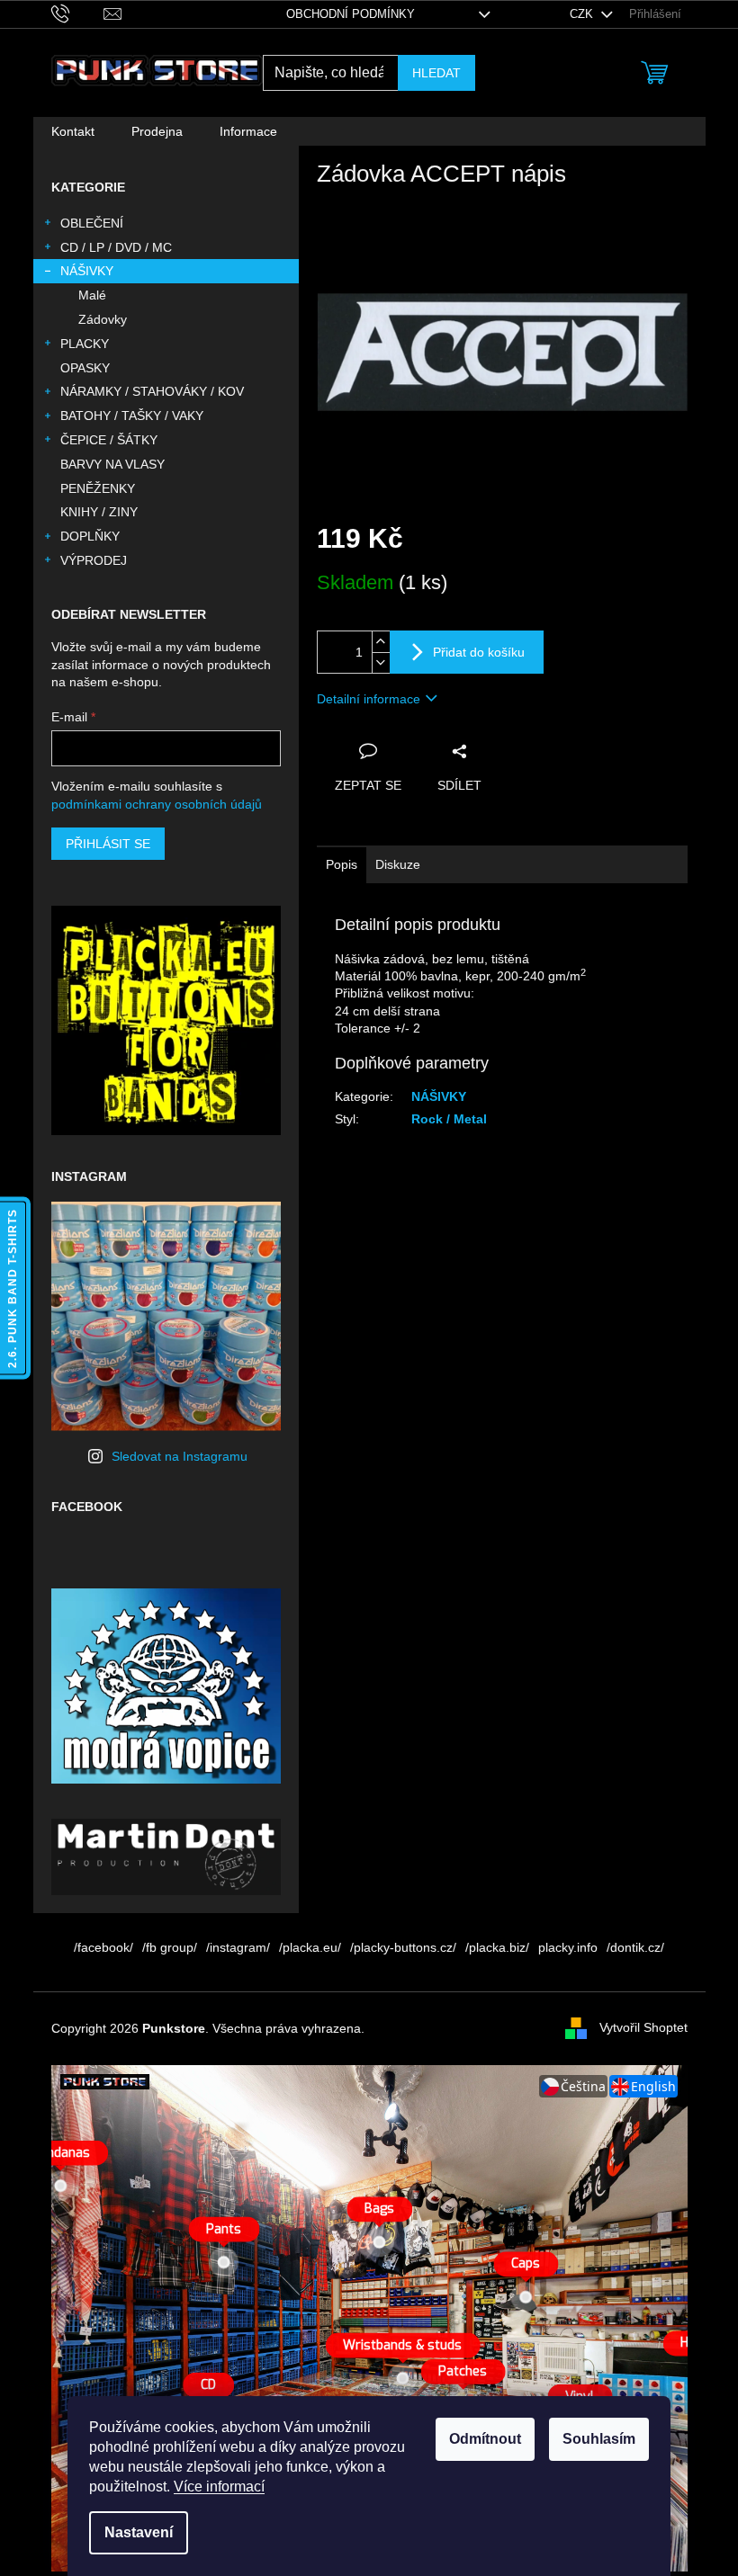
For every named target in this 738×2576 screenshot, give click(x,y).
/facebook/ (103, 1947)
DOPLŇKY (90, 536)
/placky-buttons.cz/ (403, 1947)
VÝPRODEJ (94, 560)
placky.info (568, 1947)
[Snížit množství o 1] (381, 662)
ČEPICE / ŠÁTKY (109, 440)
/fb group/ (170, 1947)
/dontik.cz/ (635, 1947)
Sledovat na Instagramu (180, 1456)
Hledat (436, 73)
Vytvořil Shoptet (643, 2027)
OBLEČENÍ (92, 223)
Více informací (219, 2487)
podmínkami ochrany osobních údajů (157, 804)
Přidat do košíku (479, 652)
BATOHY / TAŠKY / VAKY (132, 416)
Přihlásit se (108, 844)
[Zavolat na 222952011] (78, 13)
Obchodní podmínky (351, 14)
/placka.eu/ (310, 1947)
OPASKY (85, 368)
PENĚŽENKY (98, 488)
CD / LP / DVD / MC (116, 247)
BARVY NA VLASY (112, 464)
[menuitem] (73, 131)
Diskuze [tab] (398, 864)
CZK (583, 14)
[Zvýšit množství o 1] (381, 642)
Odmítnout (485, 2439)
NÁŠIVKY (87, 271)
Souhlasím (599, 2439)
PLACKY (85, 344)
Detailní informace (369, 699)
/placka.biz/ (497, 1947)
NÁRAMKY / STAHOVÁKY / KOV (152, 391)
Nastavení (139, 2532)
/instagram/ (238, 1947)
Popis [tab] (342, 864)
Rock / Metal (449, 1119)
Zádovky (103, 319)
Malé (92, 295)
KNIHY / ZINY (99, 512)
